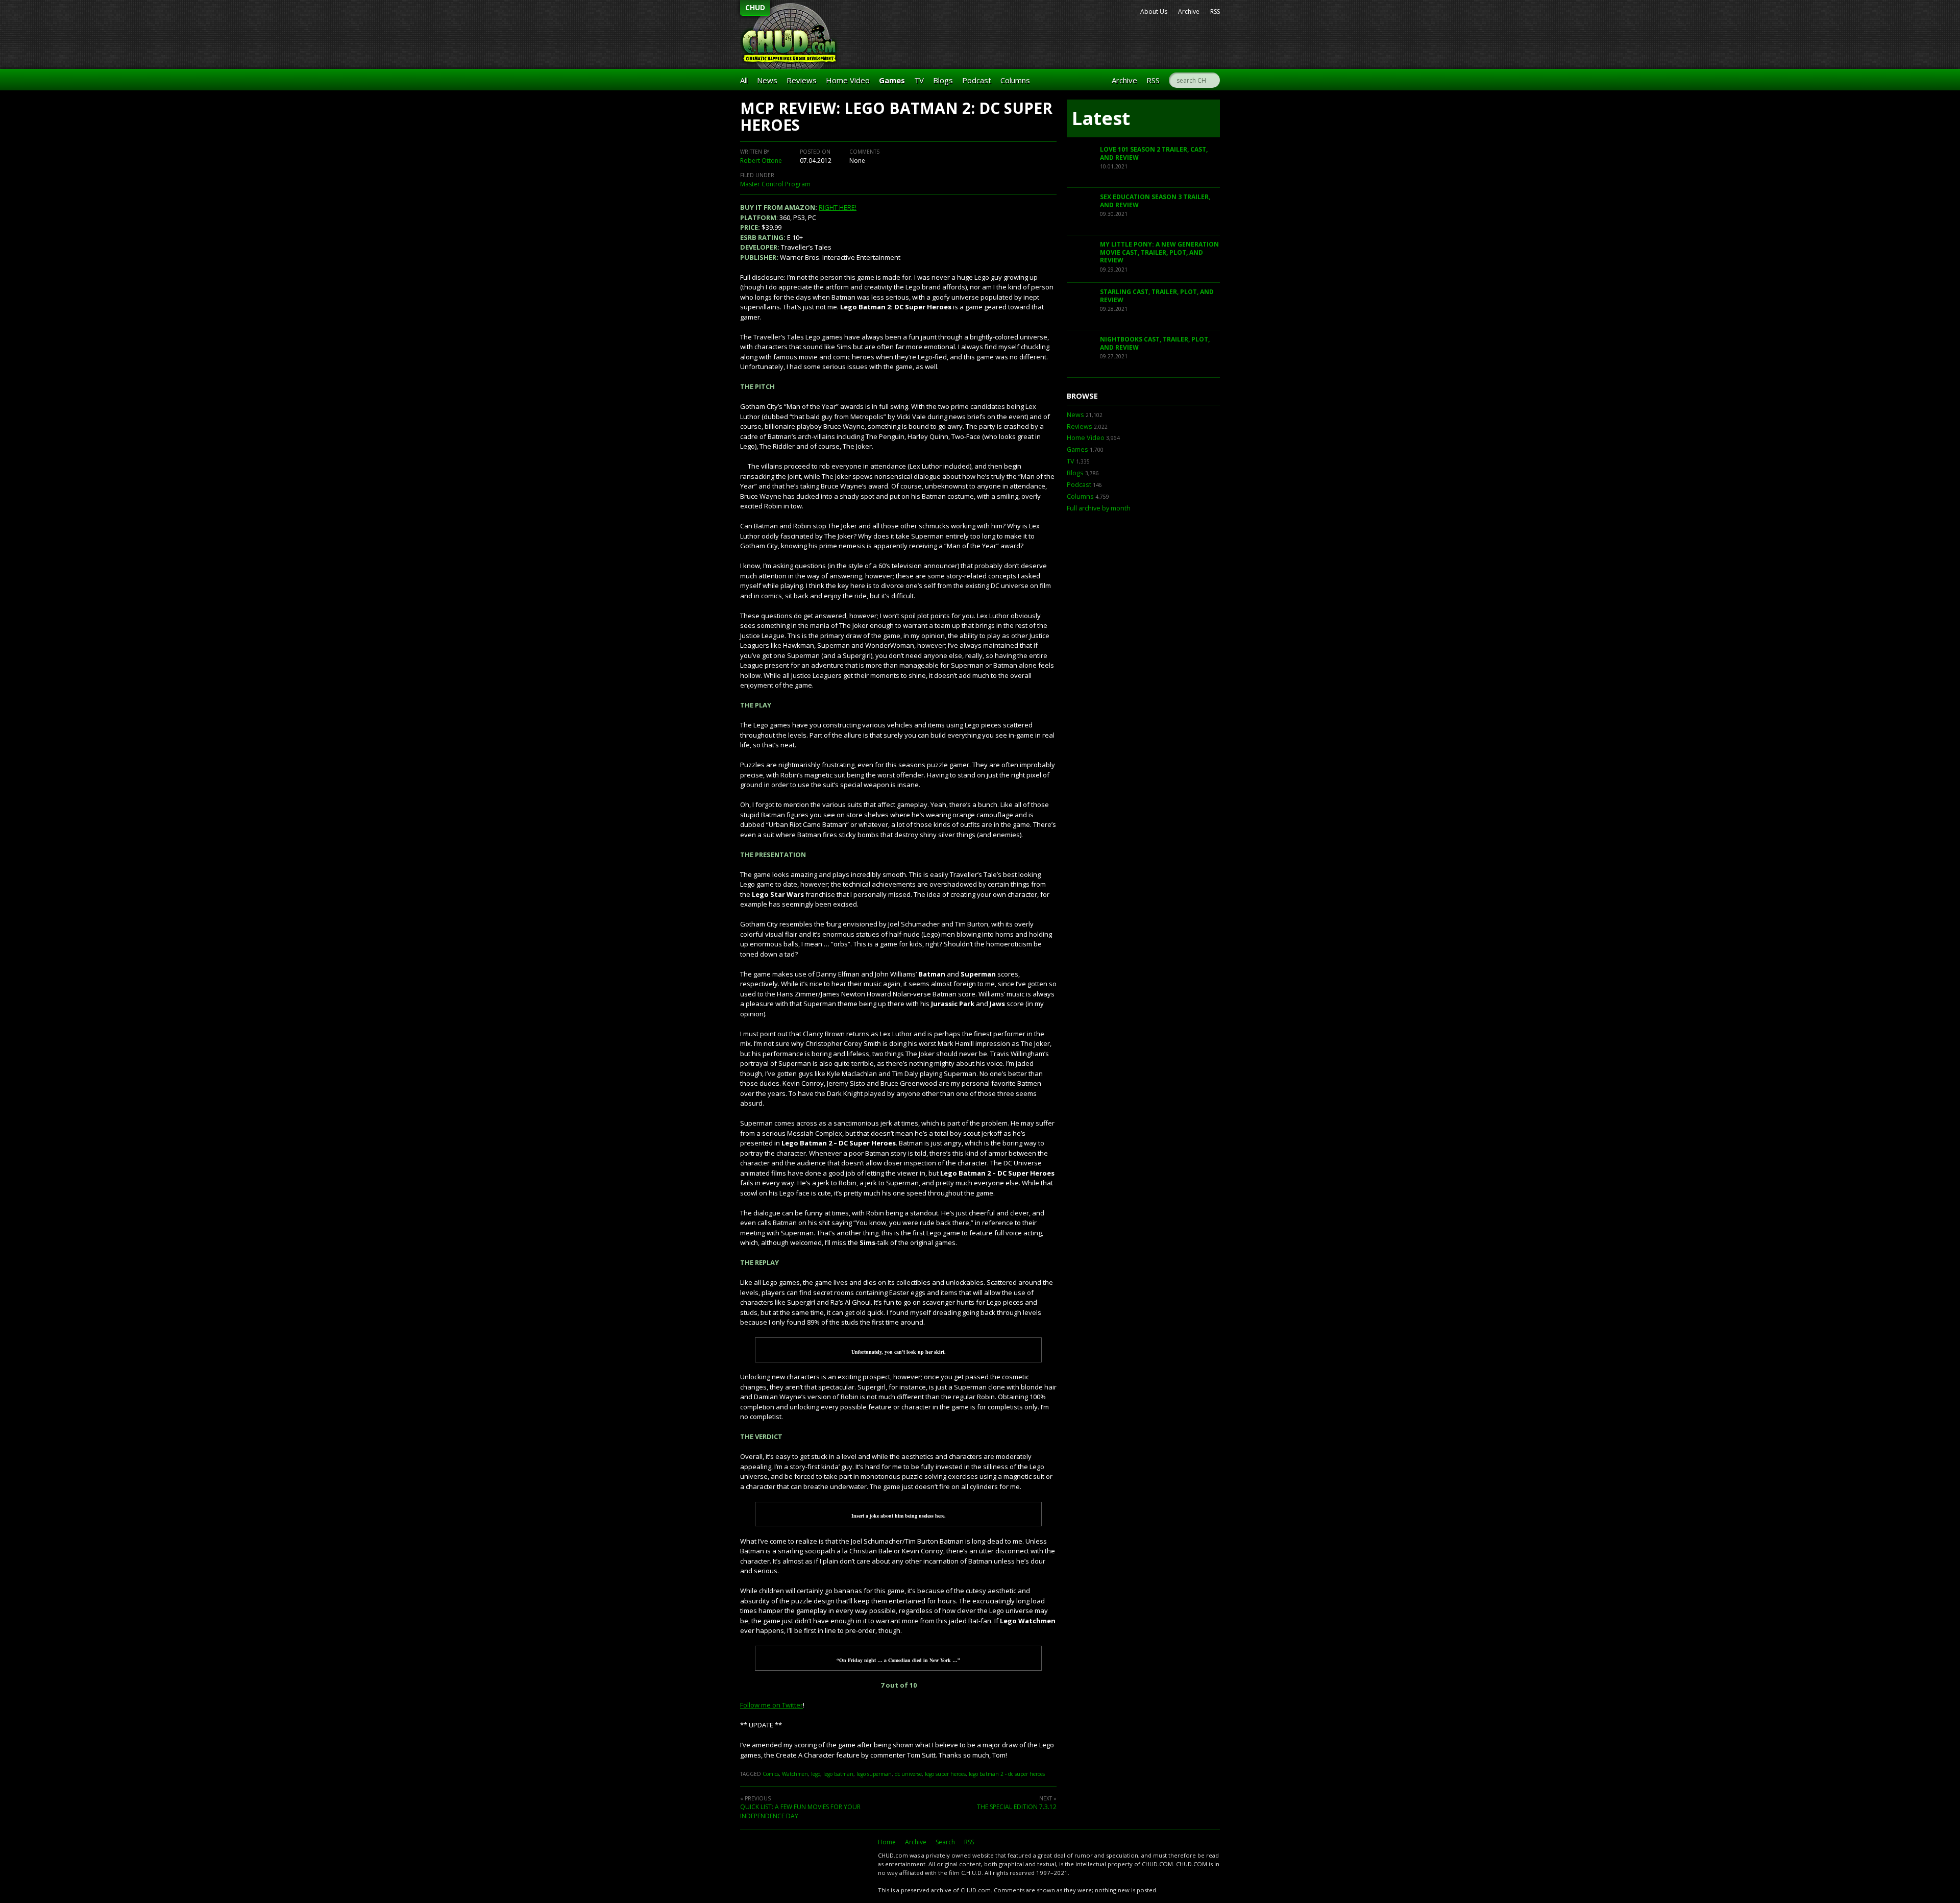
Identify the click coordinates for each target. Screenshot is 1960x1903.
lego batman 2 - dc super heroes (1007, 1774)
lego (816, 1774)
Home (887, 1842)
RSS (1215, 11)
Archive (1189, 11)
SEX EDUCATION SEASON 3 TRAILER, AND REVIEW (1155, 201)
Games (892, 80)
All (744, 80)
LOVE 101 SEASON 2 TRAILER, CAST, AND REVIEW (1154, 153)
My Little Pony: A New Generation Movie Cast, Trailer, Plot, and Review (1159, 252)
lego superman (874, 1774)
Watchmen (795, 1774)
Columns (1015, 80)
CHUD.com (804, 1861)
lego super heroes (945, 1774)
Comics (771, 1774)
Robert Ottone (761, 161)
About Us (1154, 11)
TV (919, 80)
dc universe (908, 1774)
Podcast (977, 80)
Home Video (848, 80)
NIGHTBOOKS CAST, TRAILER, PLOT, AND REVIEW (1155, 343)
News (767, 80)
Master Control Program (775, 184)
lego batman (838, 1774)
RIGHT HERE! (838, 207)
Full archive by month (1099, 508)
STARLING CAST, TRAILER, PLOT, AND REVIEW (1157, 296)
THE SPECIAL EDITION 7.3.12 (1017, 1807)
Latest (1101, 118)
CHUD (755, 7)
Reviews (802, 80)
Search (945, 1842)
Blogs (943, 80)
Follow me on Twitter (771, 1705)
